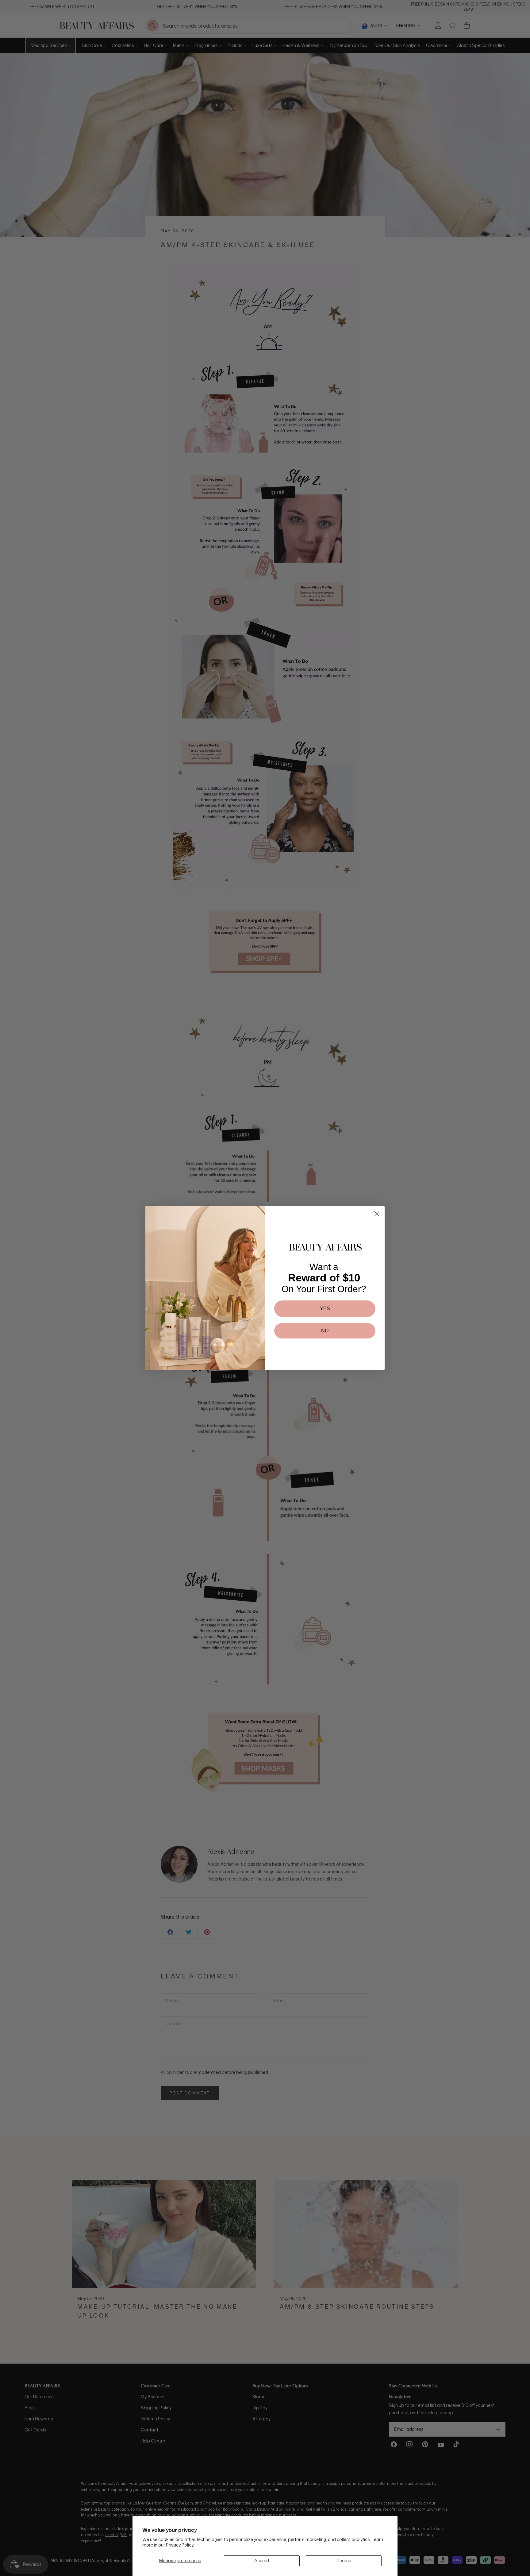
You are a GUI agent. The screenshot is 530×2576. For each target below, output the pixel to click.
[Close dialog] (377, 1214)
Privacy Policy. (180, 2545)
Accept (262, 2561)
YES (325, 1309)
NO (325, 1331)
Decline (344, 2561)
